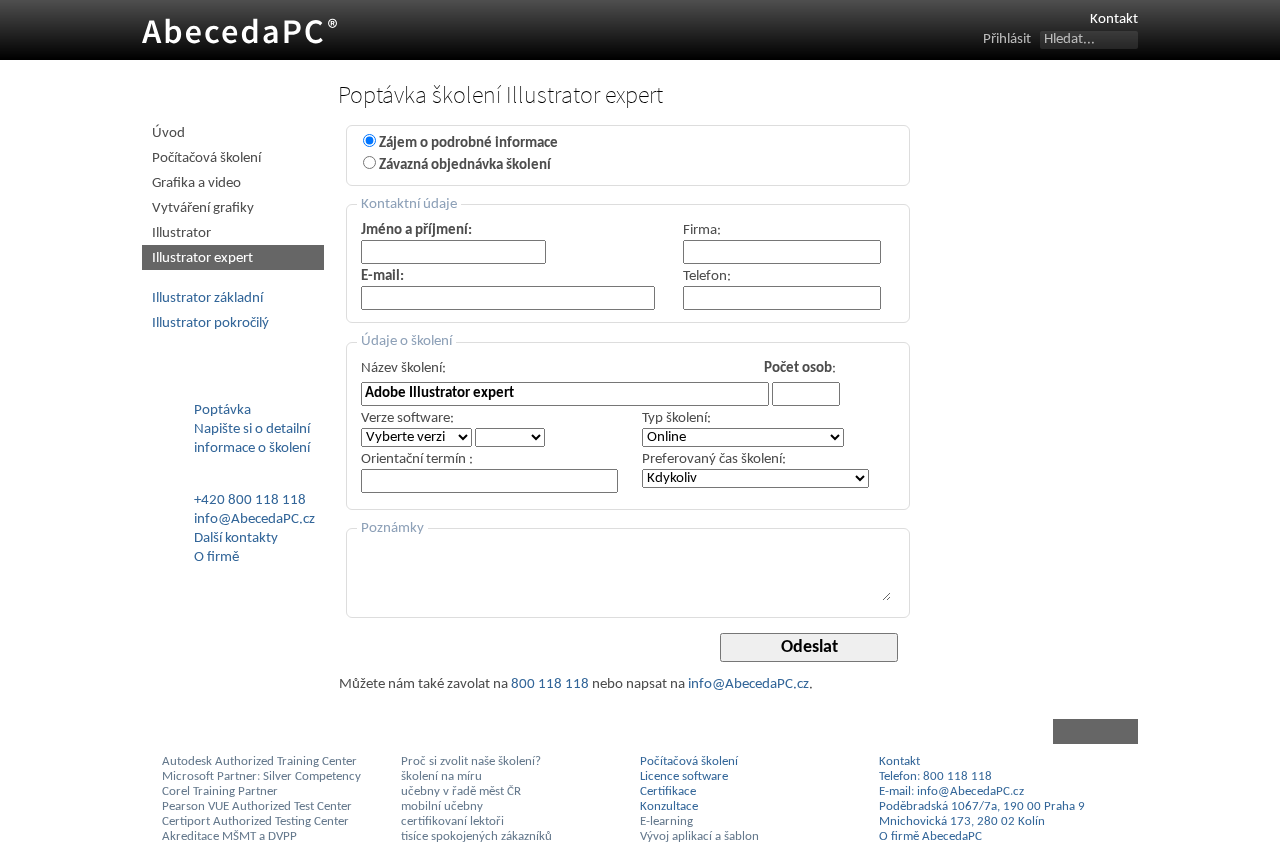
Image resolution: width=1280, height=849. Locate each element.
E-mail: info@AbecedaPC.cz (951, 791)
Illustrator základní (207, 298)
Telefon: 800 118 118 (935, 776)
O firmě (216, 557)
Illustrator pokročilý (210, 323)
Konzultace (669, 806)
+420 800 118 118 (250, 500)
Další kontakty (236, 538)
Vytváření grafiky (203, 208)
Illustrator (181, 233)
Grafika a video (196, 183)
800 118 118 (550, 684)
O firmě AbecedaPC (930, 836)
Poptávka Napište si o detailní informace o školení (252, 429)
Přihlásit (1007, 39)
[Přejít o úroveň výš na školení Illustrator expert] (738, 731)
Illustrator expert (202, 258)
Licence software (684, 776)
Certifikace (668, 791)
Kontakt (1114, 19)
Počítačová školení (206, 158)
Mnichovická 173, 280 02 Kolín (962, 821)
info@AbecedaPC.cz (748, 684)
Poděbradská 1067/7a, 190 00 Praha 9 (982, 806)
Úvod (168, 133)
